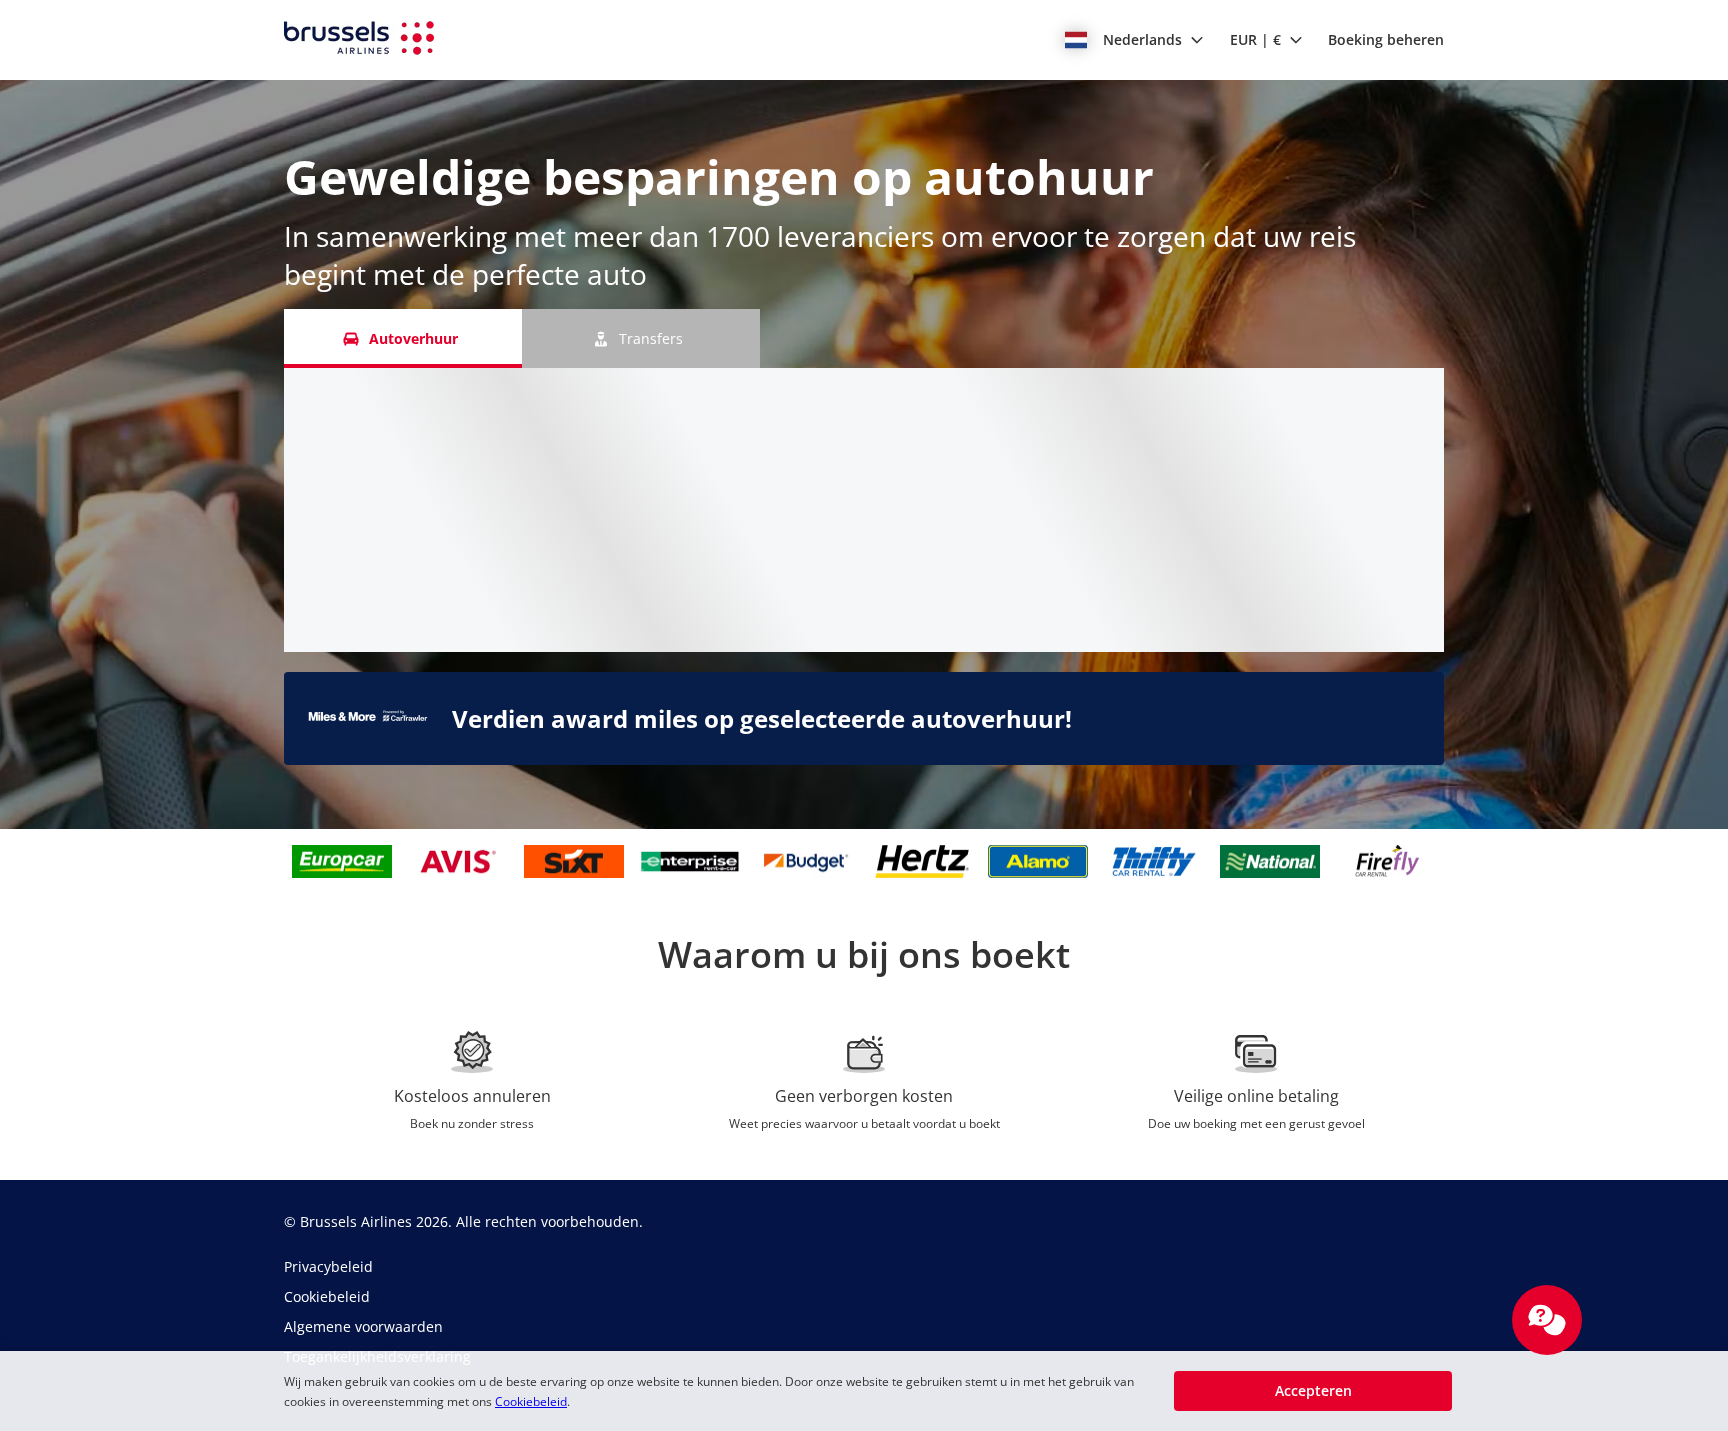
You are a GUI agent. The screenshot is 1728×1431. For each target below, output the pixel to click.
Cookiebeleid (531, 1401)
